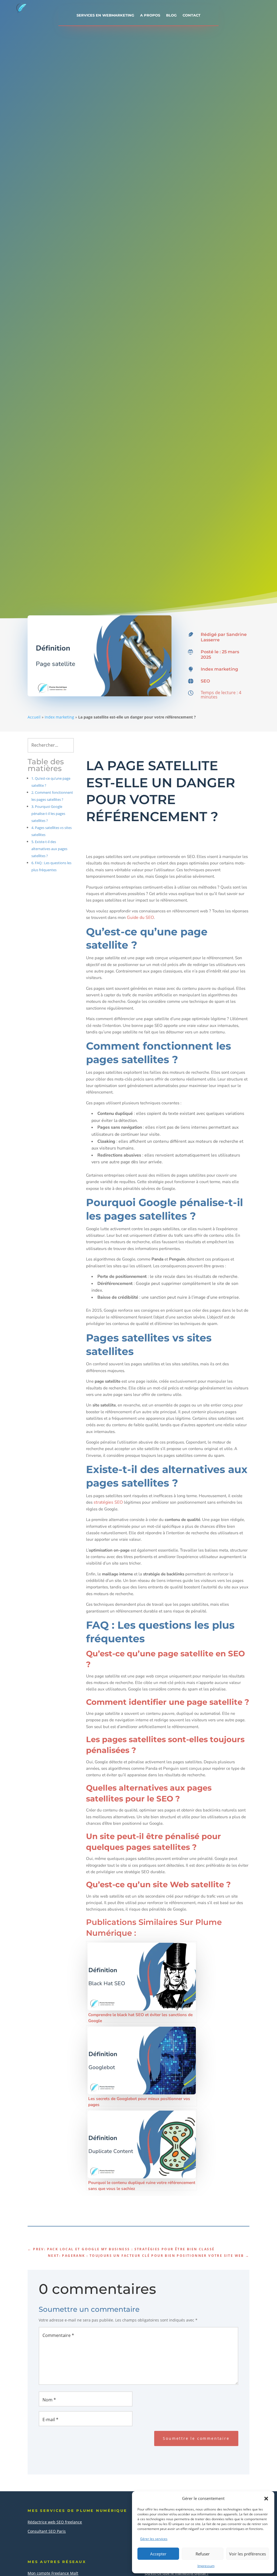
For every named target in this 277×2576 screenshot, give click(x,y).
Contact (192, 15)
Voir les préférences (248, 2554)
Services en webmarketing (105, 15)
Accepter (158, 2554)
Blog (171, 15)
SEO (205, 681)
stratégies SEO (108, 1502)
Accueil (34, 717)
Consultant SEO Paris (47, 2531)
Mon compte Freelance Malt (53, 2573)
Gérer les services (154, 2539)
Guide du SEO (140, 918)
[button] (266, 2499)
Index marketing (219, 669)
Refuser (203, 2554)
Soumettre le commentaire (196, 2438)
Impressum (206, 2566)
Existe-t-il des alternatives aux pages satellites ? (49, 849)
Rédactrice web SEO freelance (55, 2522)
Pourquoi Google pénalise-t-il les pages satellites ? (48, 814)
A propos (150, 15)
